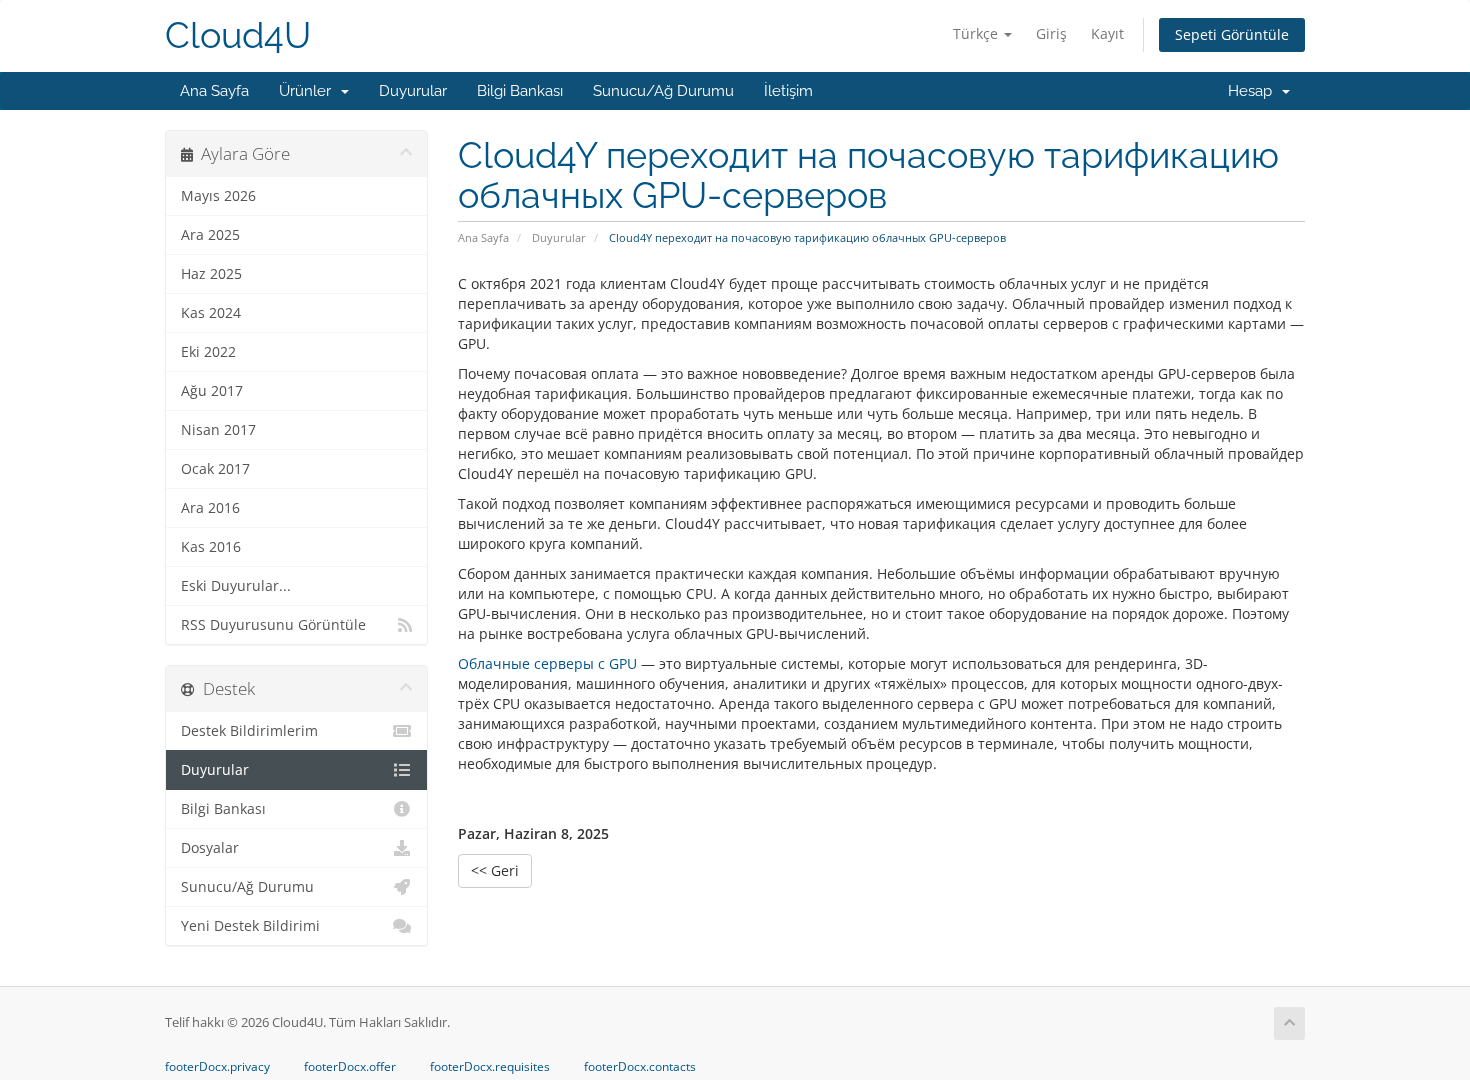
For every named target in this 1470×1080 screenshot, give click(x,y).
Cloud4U (238, 35)
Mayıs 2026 (218, 196)
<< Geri (495, 870)
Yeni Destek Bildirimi (250, 926)
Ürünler (309, 91)
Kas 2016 (211, 547)
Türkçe (977, 33)
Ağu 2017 (212, 391)
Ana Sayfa (214, 91)
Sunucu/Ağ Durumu (663, 91)
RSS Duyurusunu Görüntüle (273, 625)
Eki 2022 (208, 352)
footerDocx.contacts (640, 1067)
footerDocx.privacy (217, 1067)
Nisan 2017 (218, 430)
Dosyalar (210, 848)
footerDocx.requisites (490, 1067)
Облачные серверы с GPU (547, 663)
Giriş (1051, 33)
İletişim (788, 91)
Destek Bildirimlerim (249, 731)
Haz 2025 (211, 274)
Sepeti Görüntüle (1232, 34)
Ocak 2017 (215, 469)
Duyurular (413, 91)
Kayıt (1107, 33)
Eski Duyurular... (236, 586)
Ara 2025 (210, 235)
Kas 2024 (211, 313)
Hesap (1254, 91)
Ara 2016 (210, 508)
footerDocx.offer (350, 1067)
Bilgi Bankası (520, 91)
